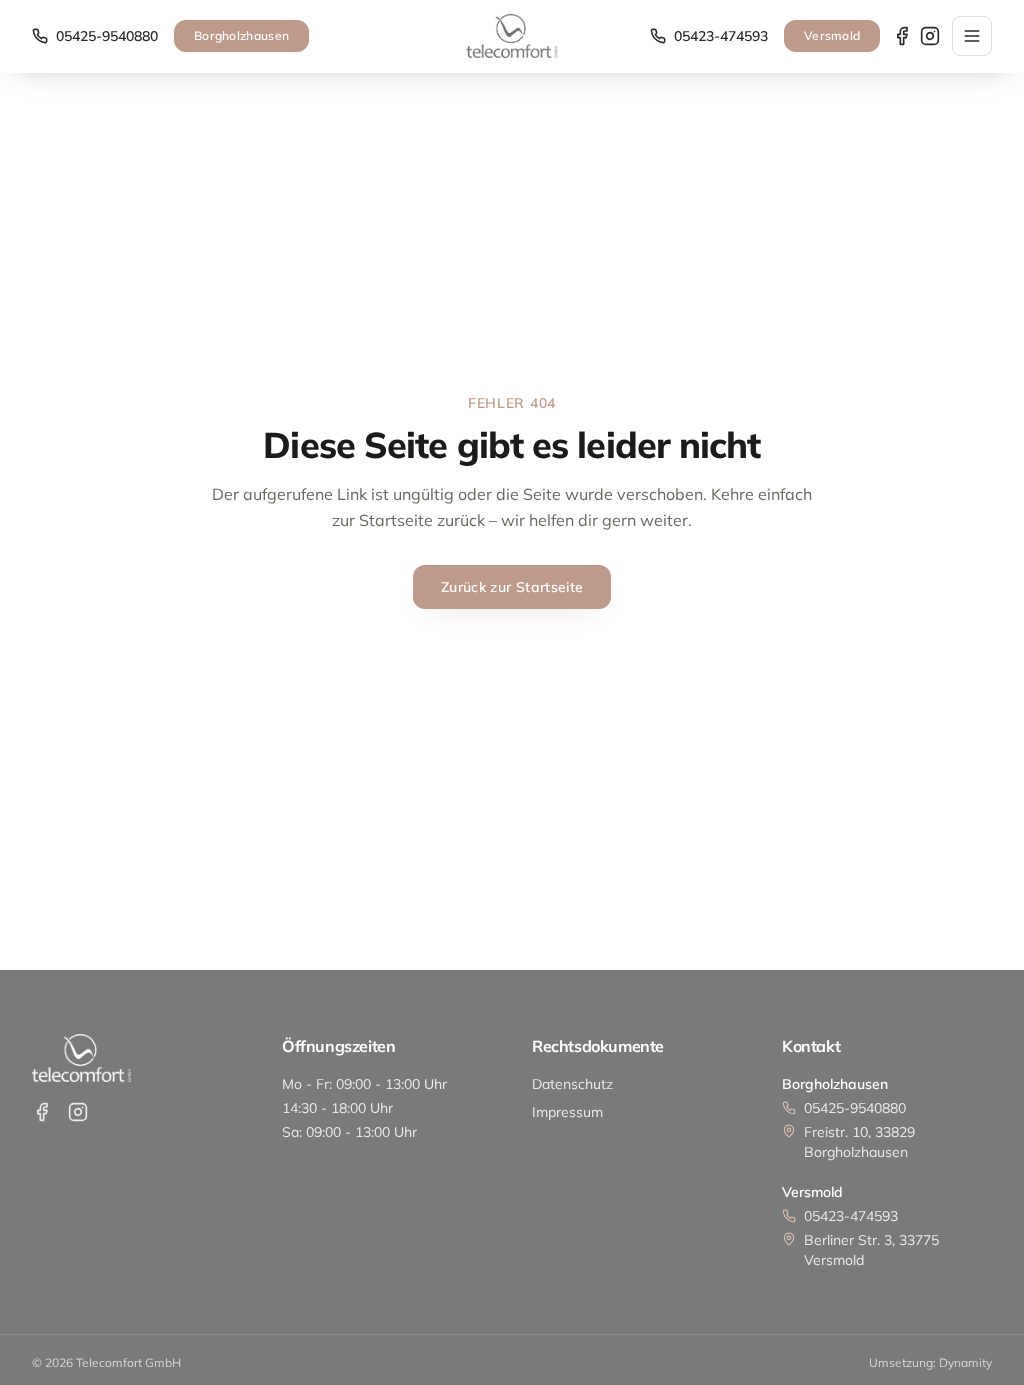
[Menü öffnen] (972, 36)
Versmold (832, 35)
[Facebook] (902, 36)
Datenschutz (572, 1084)
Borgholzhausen (241, 35)
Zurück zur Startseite (512, 587)
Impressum (567, 1112)
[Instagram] (930, 36)
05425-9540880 (107, 36)
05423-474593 (721, 36)
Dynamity (965, 1362)
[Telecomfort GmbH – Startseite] (511, 36)
